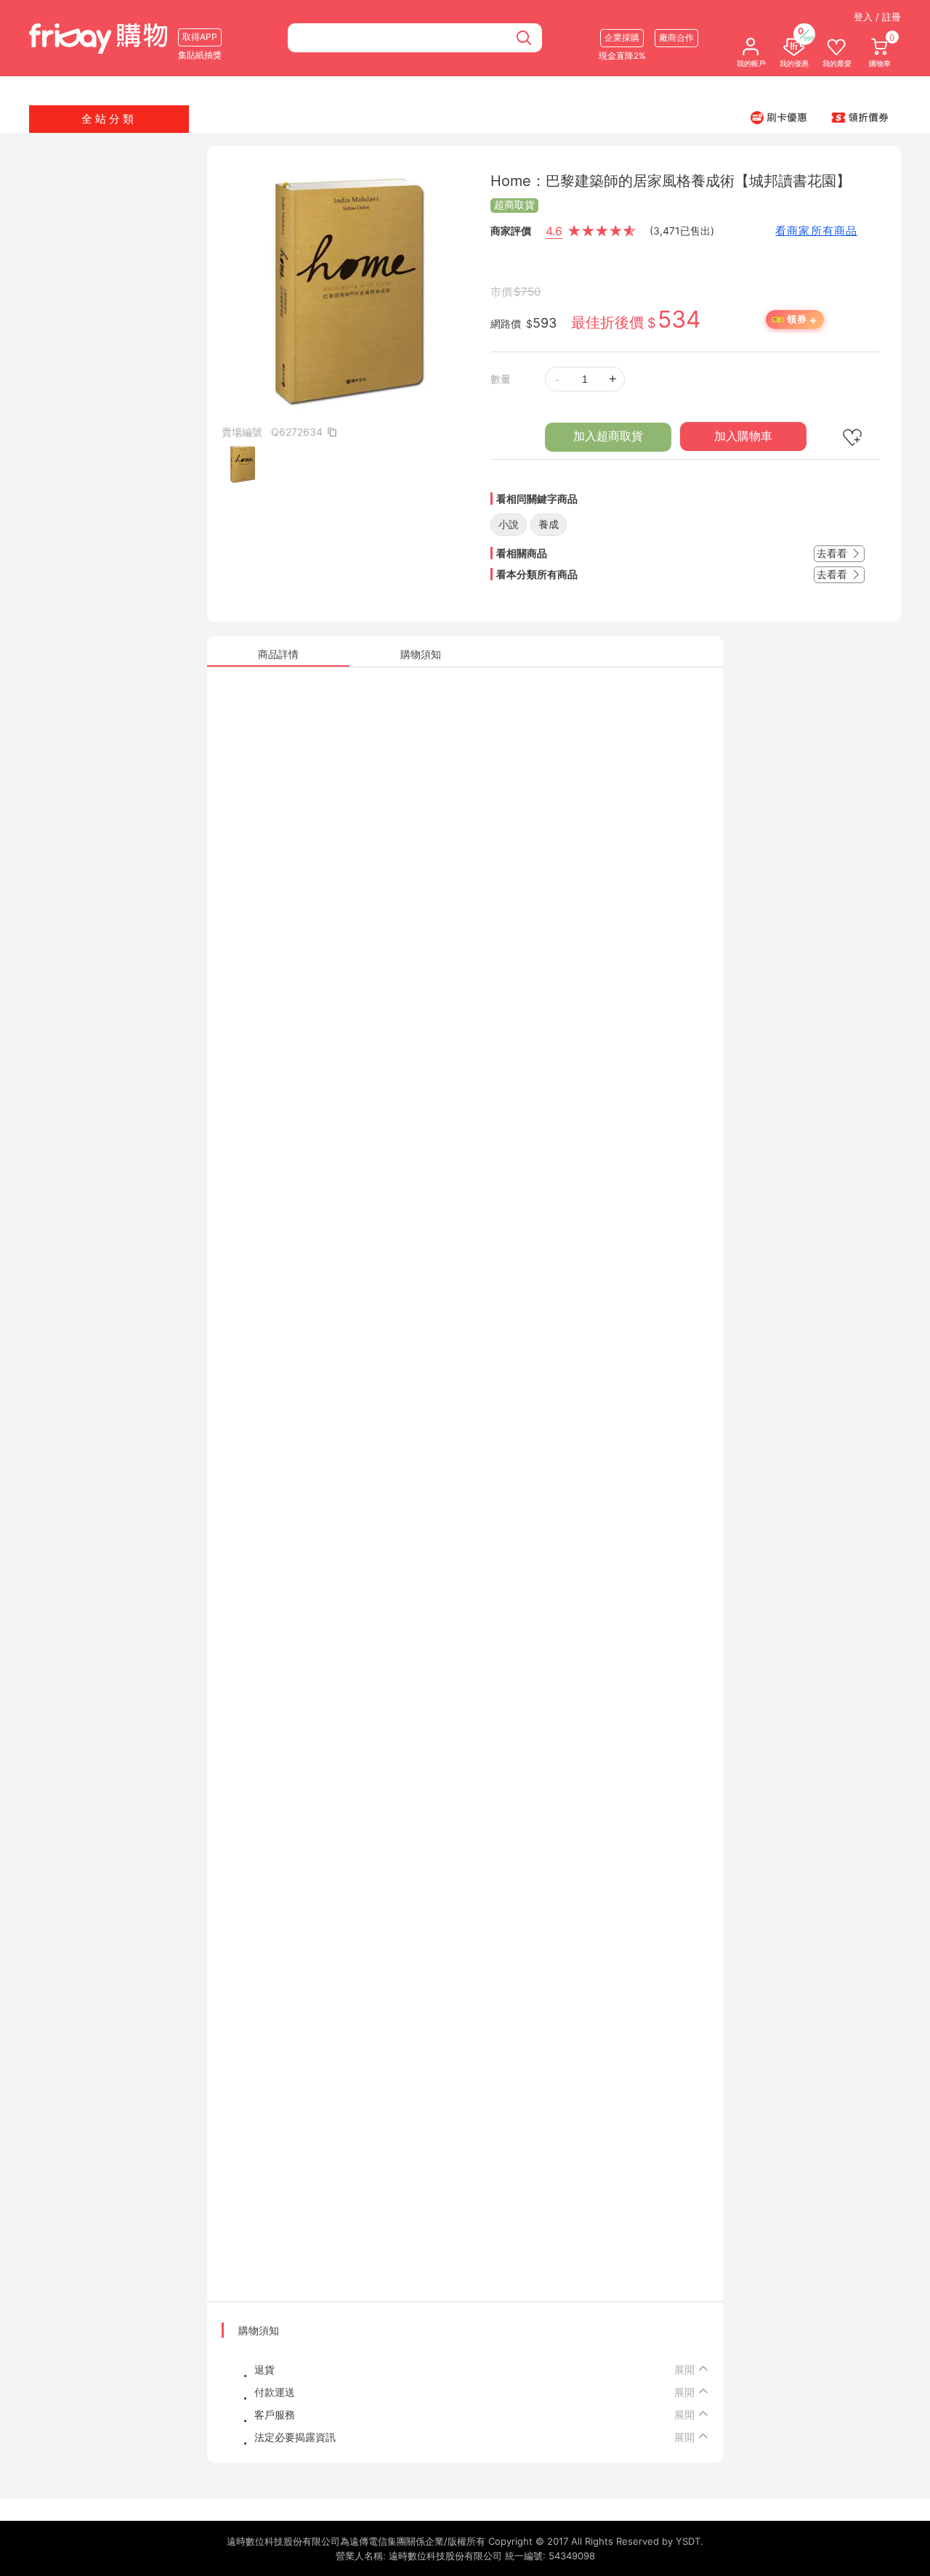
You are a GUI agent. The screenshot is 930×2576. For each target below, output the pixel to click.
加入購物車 (743, 436)
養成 (549, 524)
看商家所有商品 (816, 231)
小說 (509, 524)
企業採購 (622, 37)
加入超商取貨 (608, 436)
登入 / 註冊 (877, 17)
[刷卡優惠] (779, 117)
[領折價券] (860, 117)
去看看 (833, 553)
